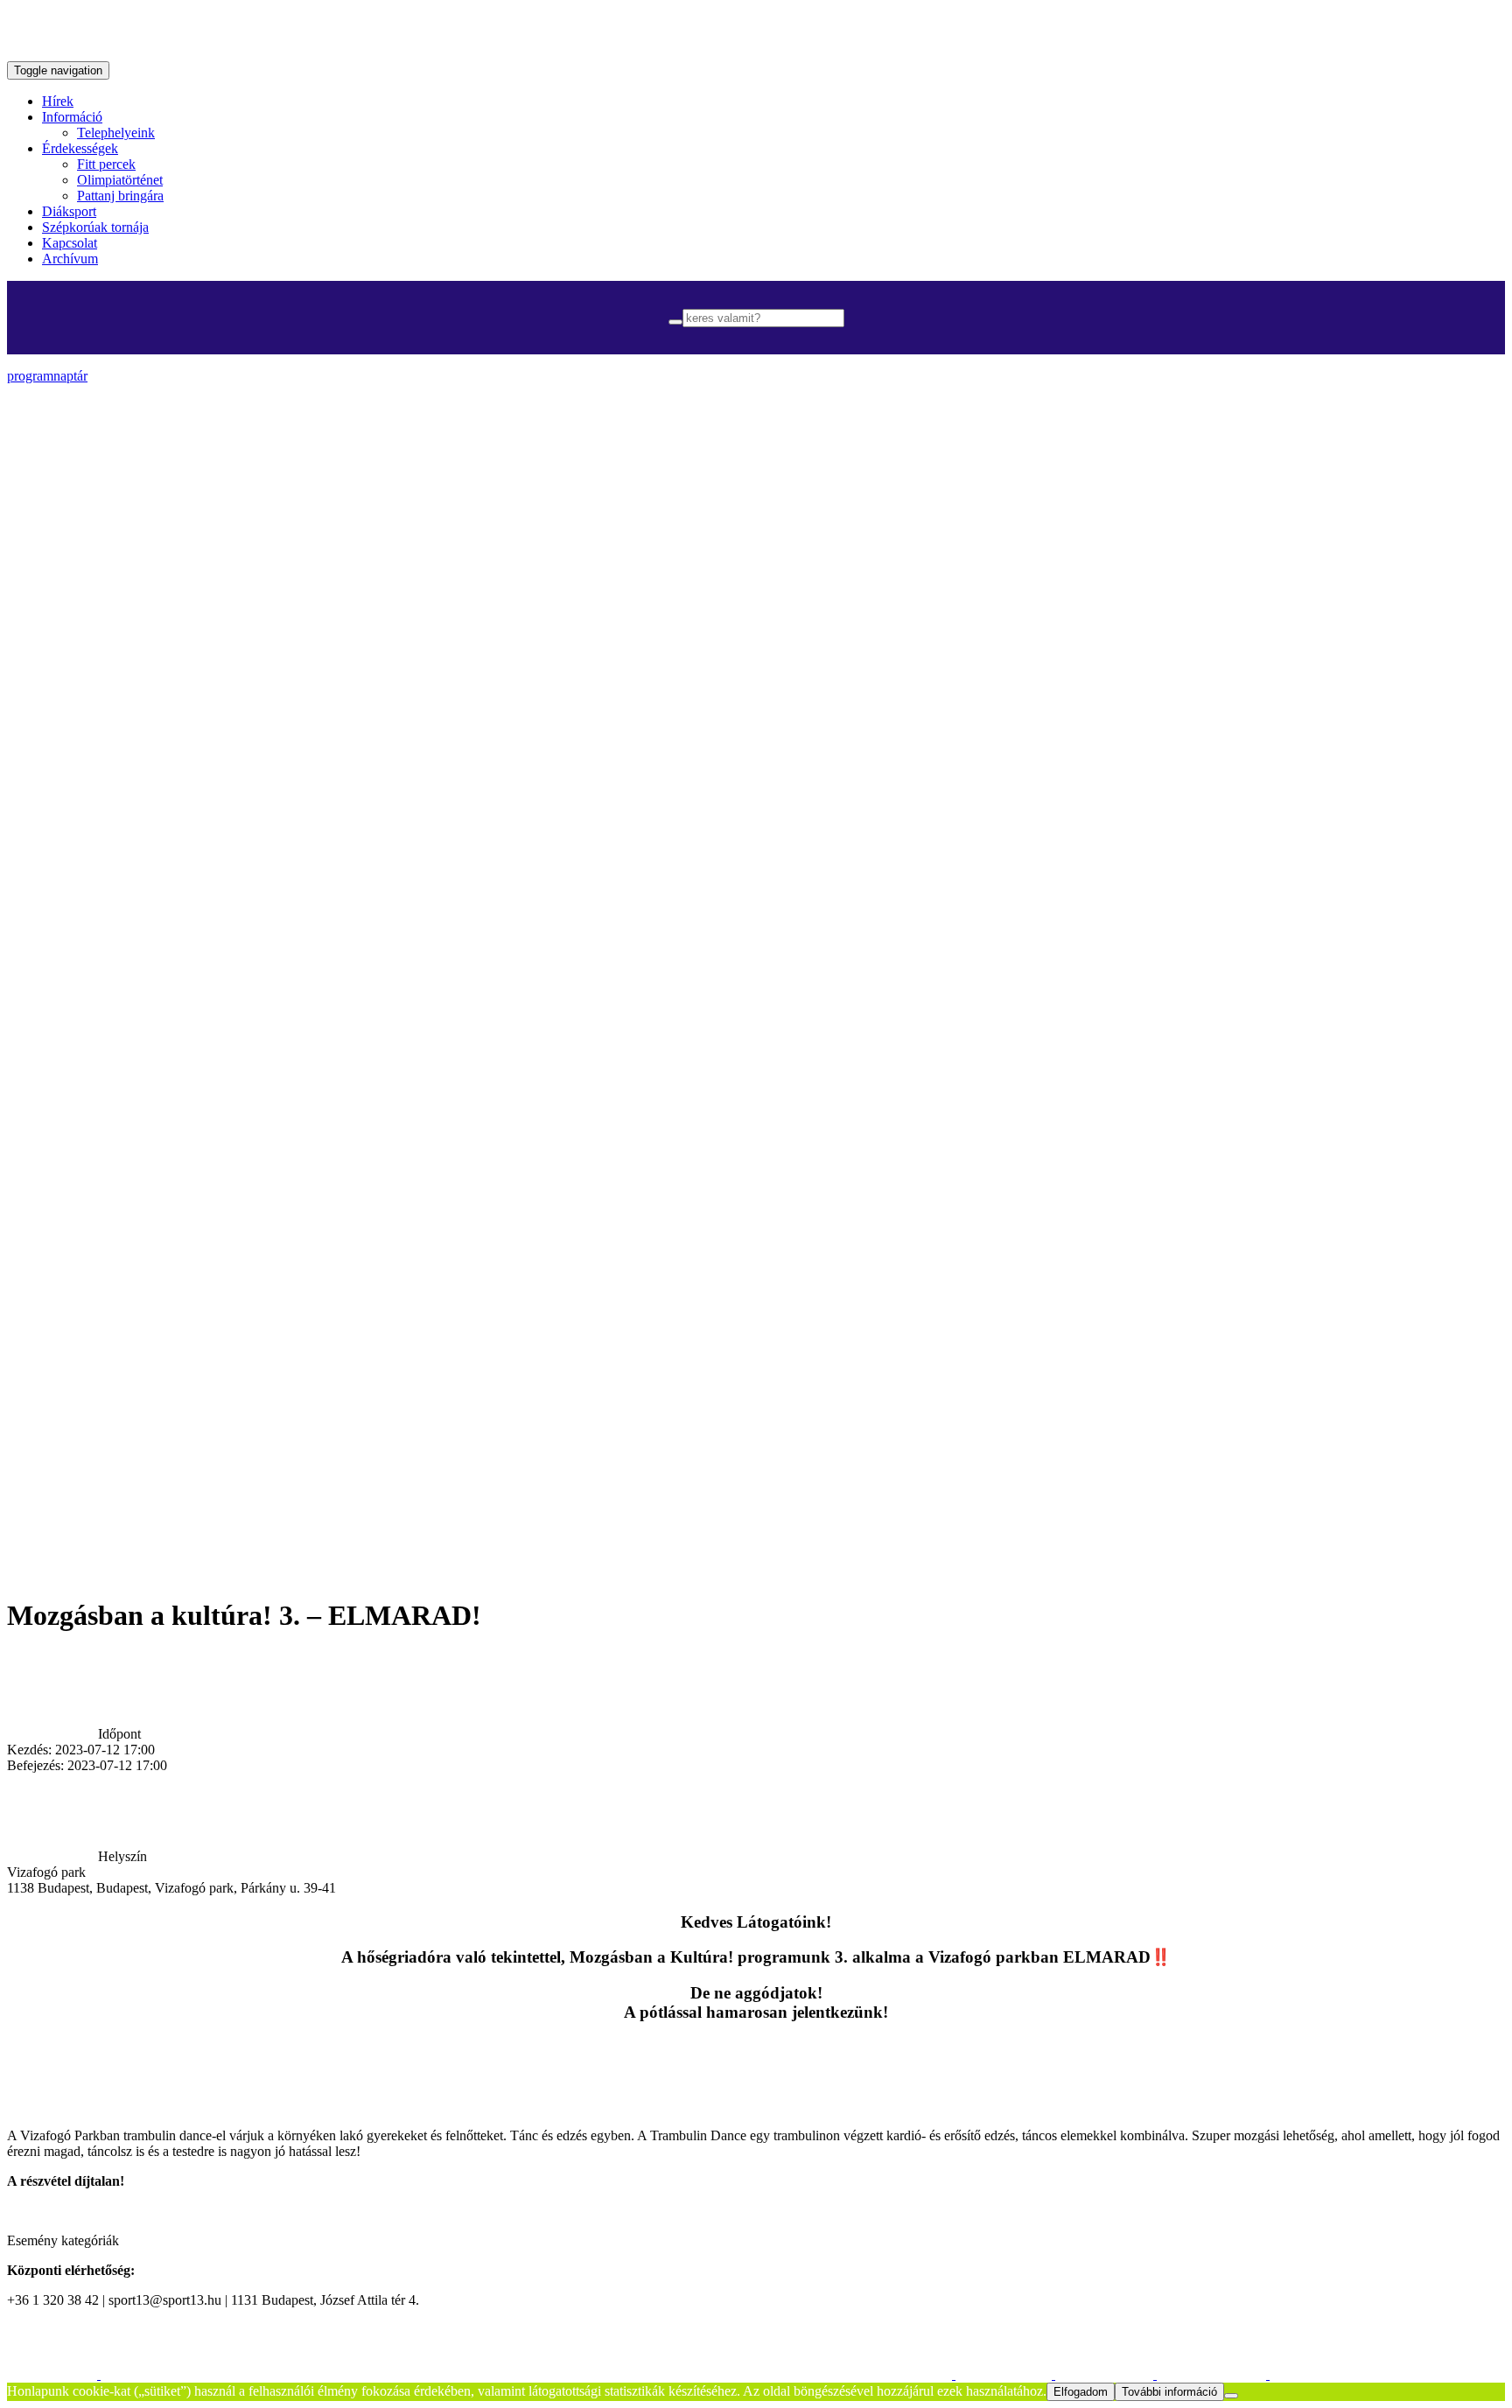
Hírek (58, 101)
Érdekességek (80, 148)
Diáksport (69, 211)
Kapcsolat (70, 243)
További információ (1169, 2392)
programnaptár (47, 376)
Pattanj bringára (120, 196)
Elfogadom (1081, 2392)
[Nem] (1231, 2396)
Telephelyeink (116, 133)
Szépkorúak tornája (95, 227)
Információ (72, 117)
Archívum (70, 259)
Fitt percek (106, 164)
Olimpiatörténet (120, 180)
